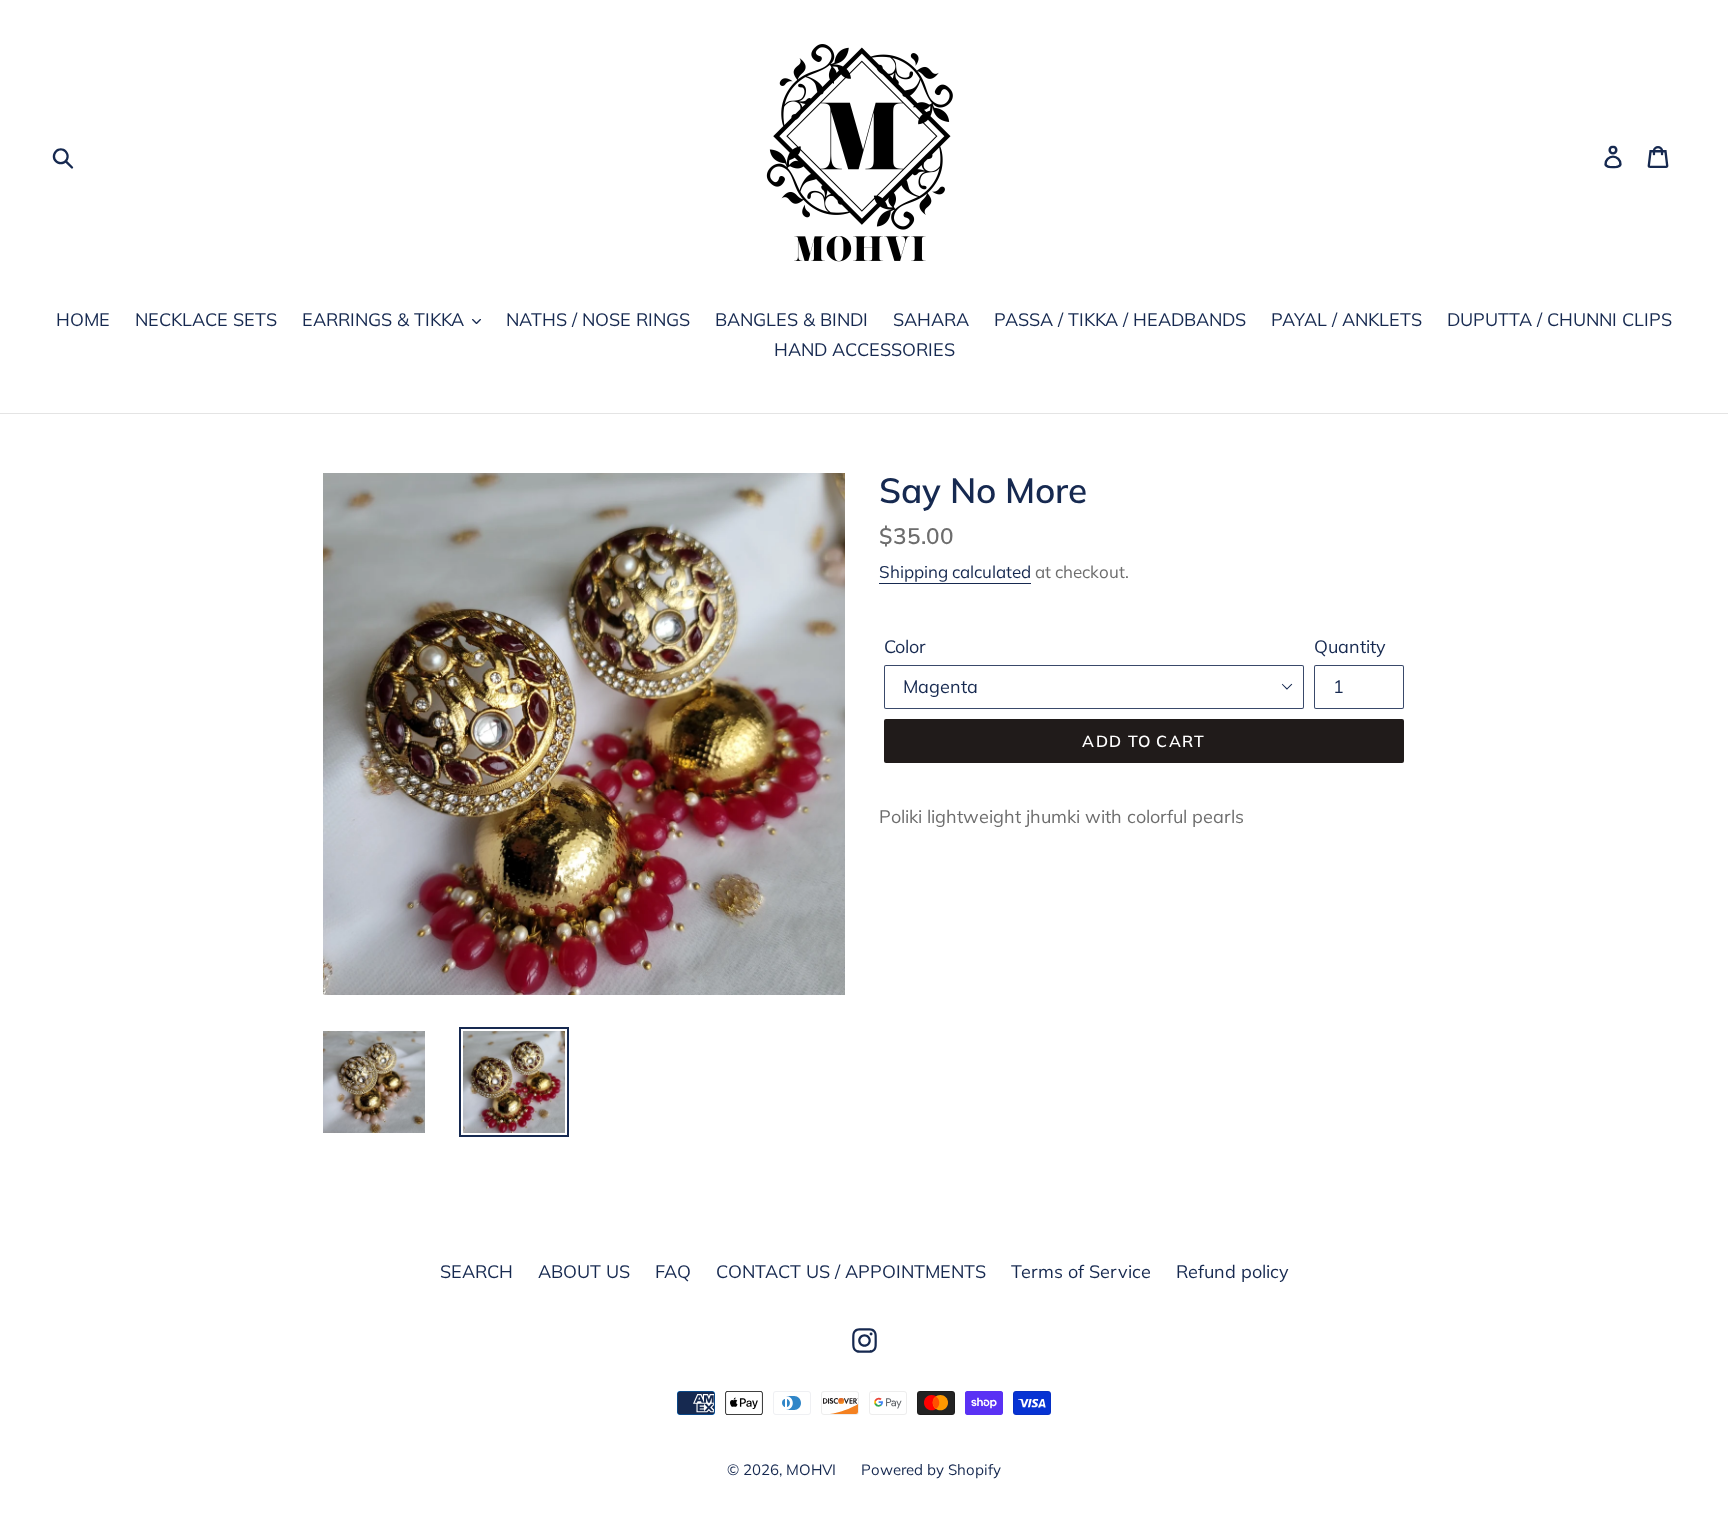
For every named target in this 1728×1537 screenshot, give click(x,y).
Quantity (1350, 646)
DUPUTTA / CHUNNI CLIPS (1559, 319)
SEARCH (476, 1271)
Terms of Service (1081, 1271)
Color (905, 646)
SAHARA (931, 319)
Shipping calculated (955, 571)
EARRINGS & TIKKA (385, 319)
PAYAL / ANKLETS (1346, 319)
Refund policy (1232, 1271)
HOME (83, 319)
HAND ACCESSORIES (864, 349)
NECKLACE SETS (206, 319)
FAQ (673, 1271)
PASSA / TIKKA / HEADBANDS (1120, 319)
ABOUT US (584, 1271)
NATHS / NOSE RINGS (598, 319)
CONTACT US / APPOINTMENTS (851, 1271)
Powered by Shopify (931, 1469)
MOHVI (811, 1469)
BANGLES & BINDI (791, 319)
